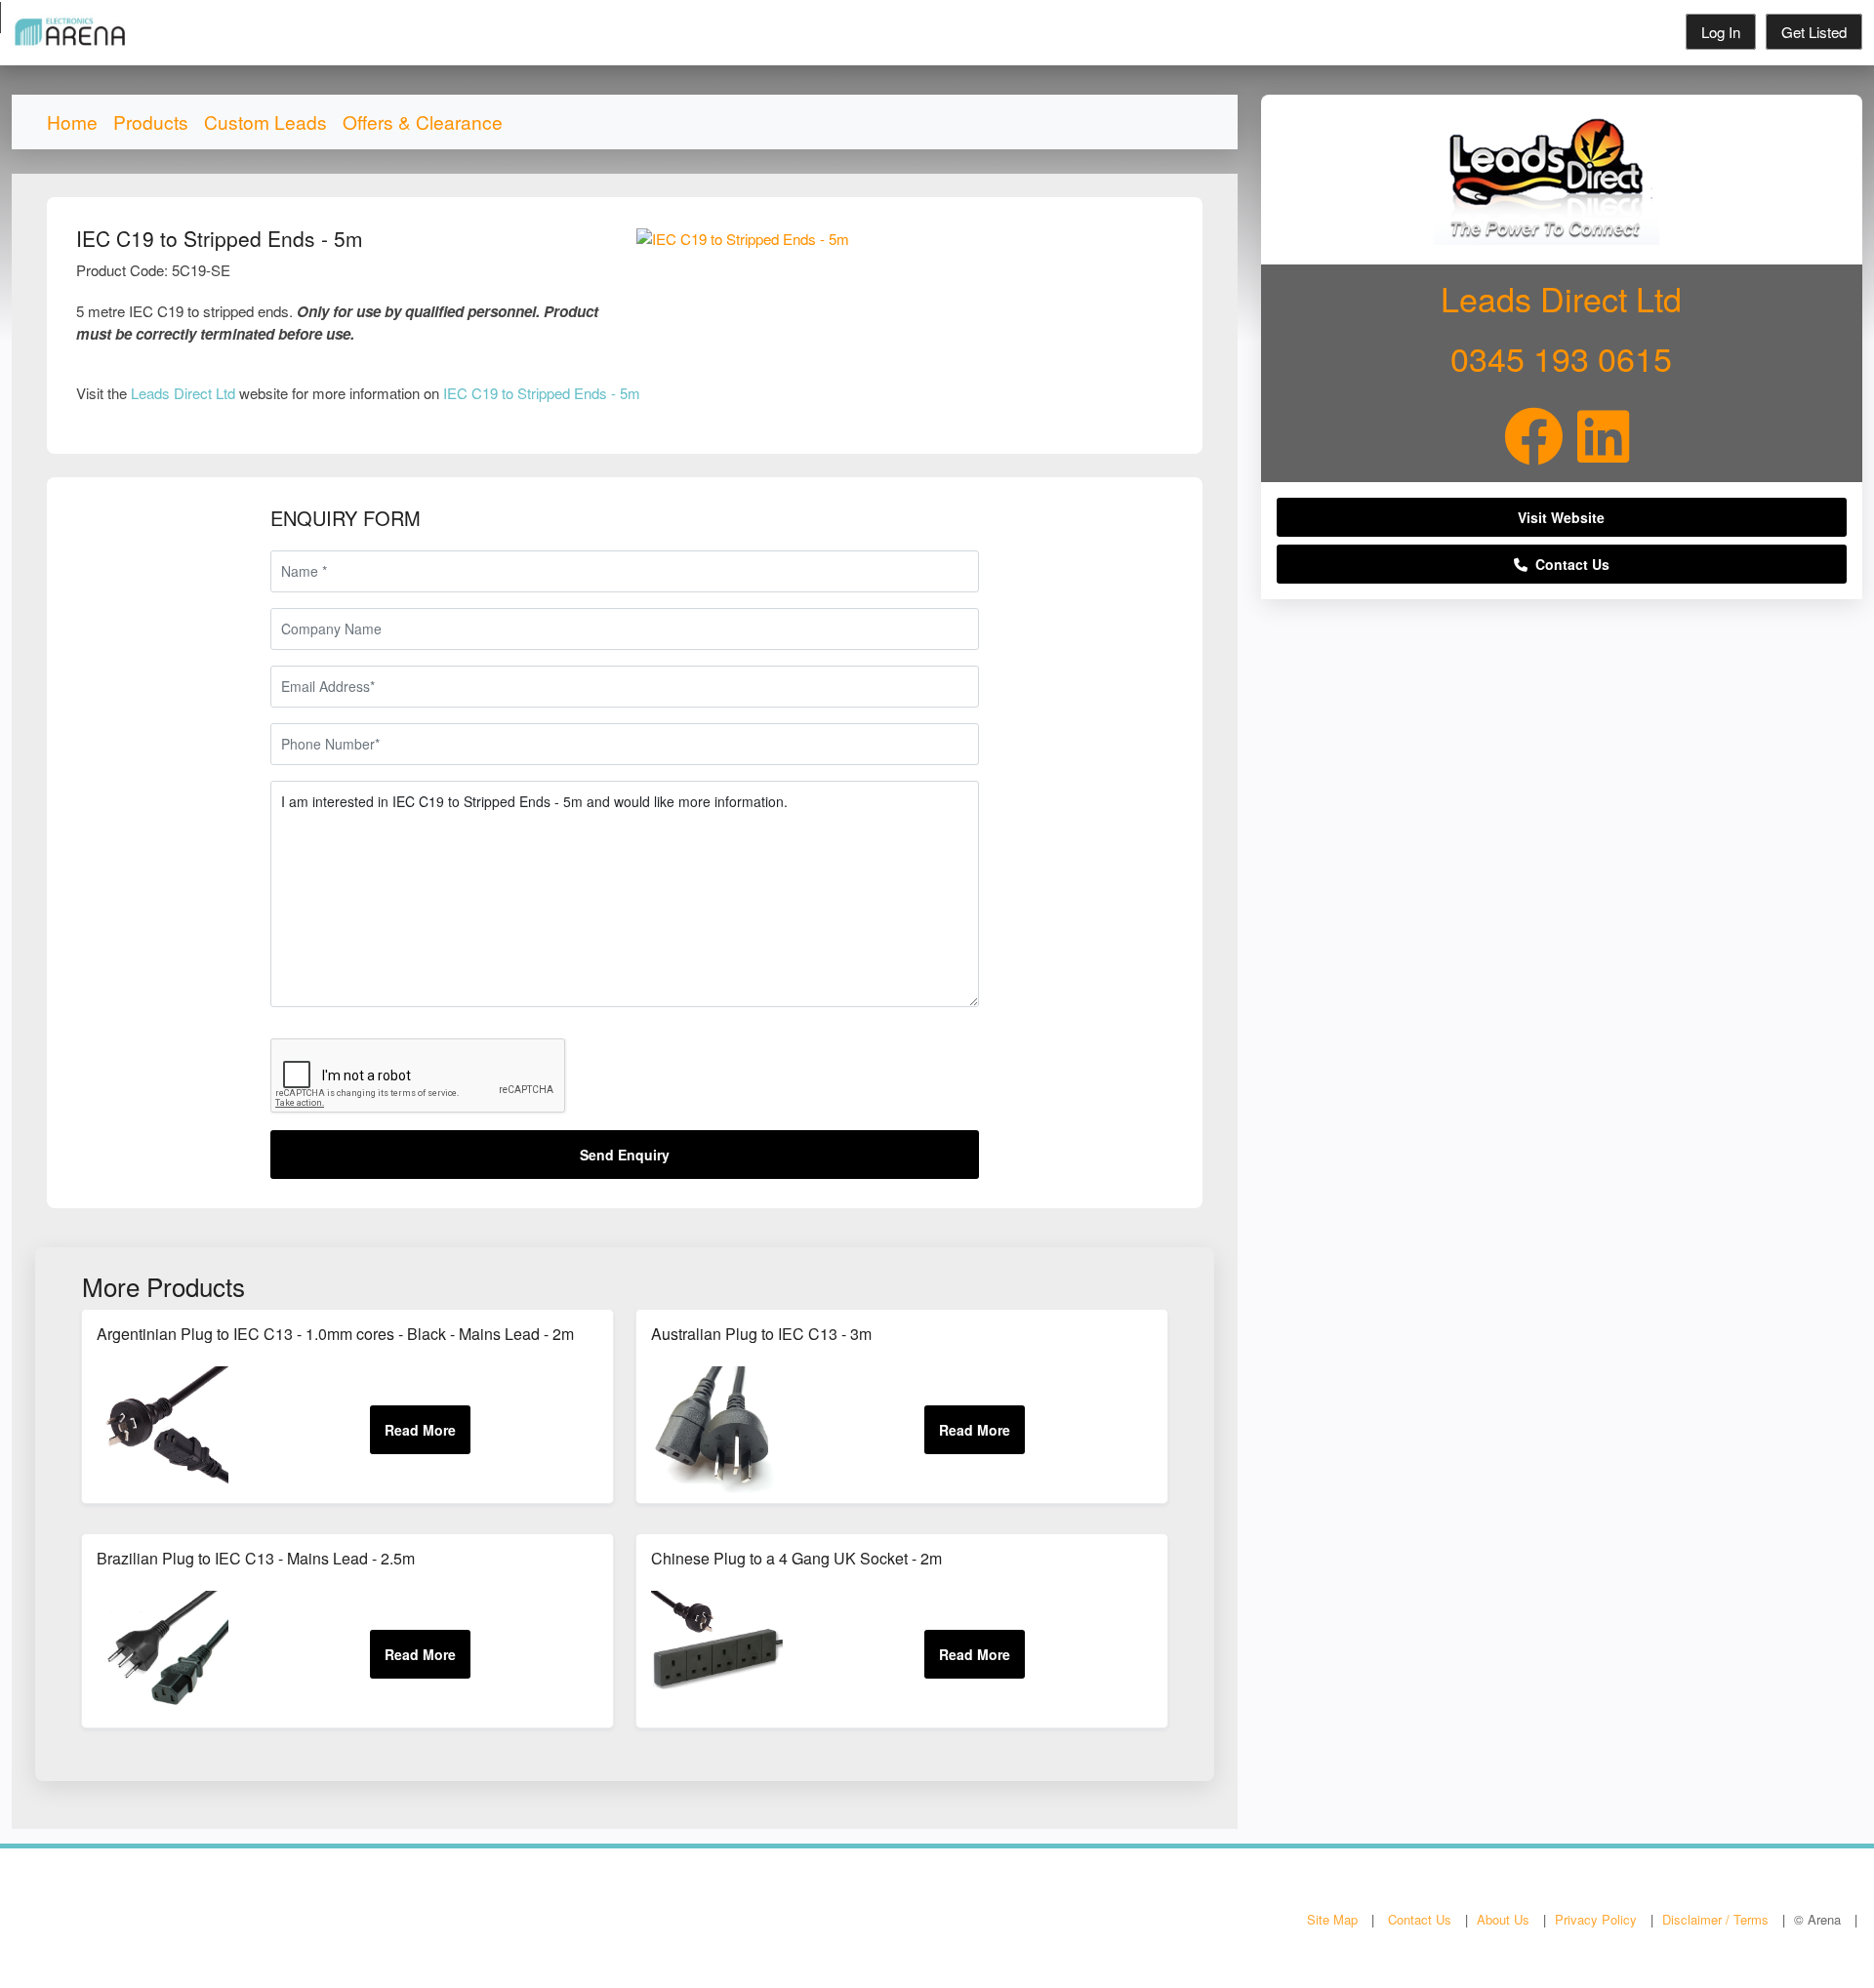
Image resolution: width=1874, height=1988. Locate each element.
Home (72, 122)
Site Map (1332, 1919)
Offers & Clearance (423, 122)
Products (151, 122)
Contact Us (1568, 564)
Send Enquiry (625, 1155)
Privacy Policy (1596, 1919)
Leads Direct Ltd (183, 393)
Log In (1721, 32)
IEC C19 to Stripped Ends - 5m (542, 393)
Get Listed (1814, 32)
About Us (1503, 1919)
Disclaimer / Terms (1715, 1919)
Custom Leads (265, 122)
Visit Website (1561, 517)
